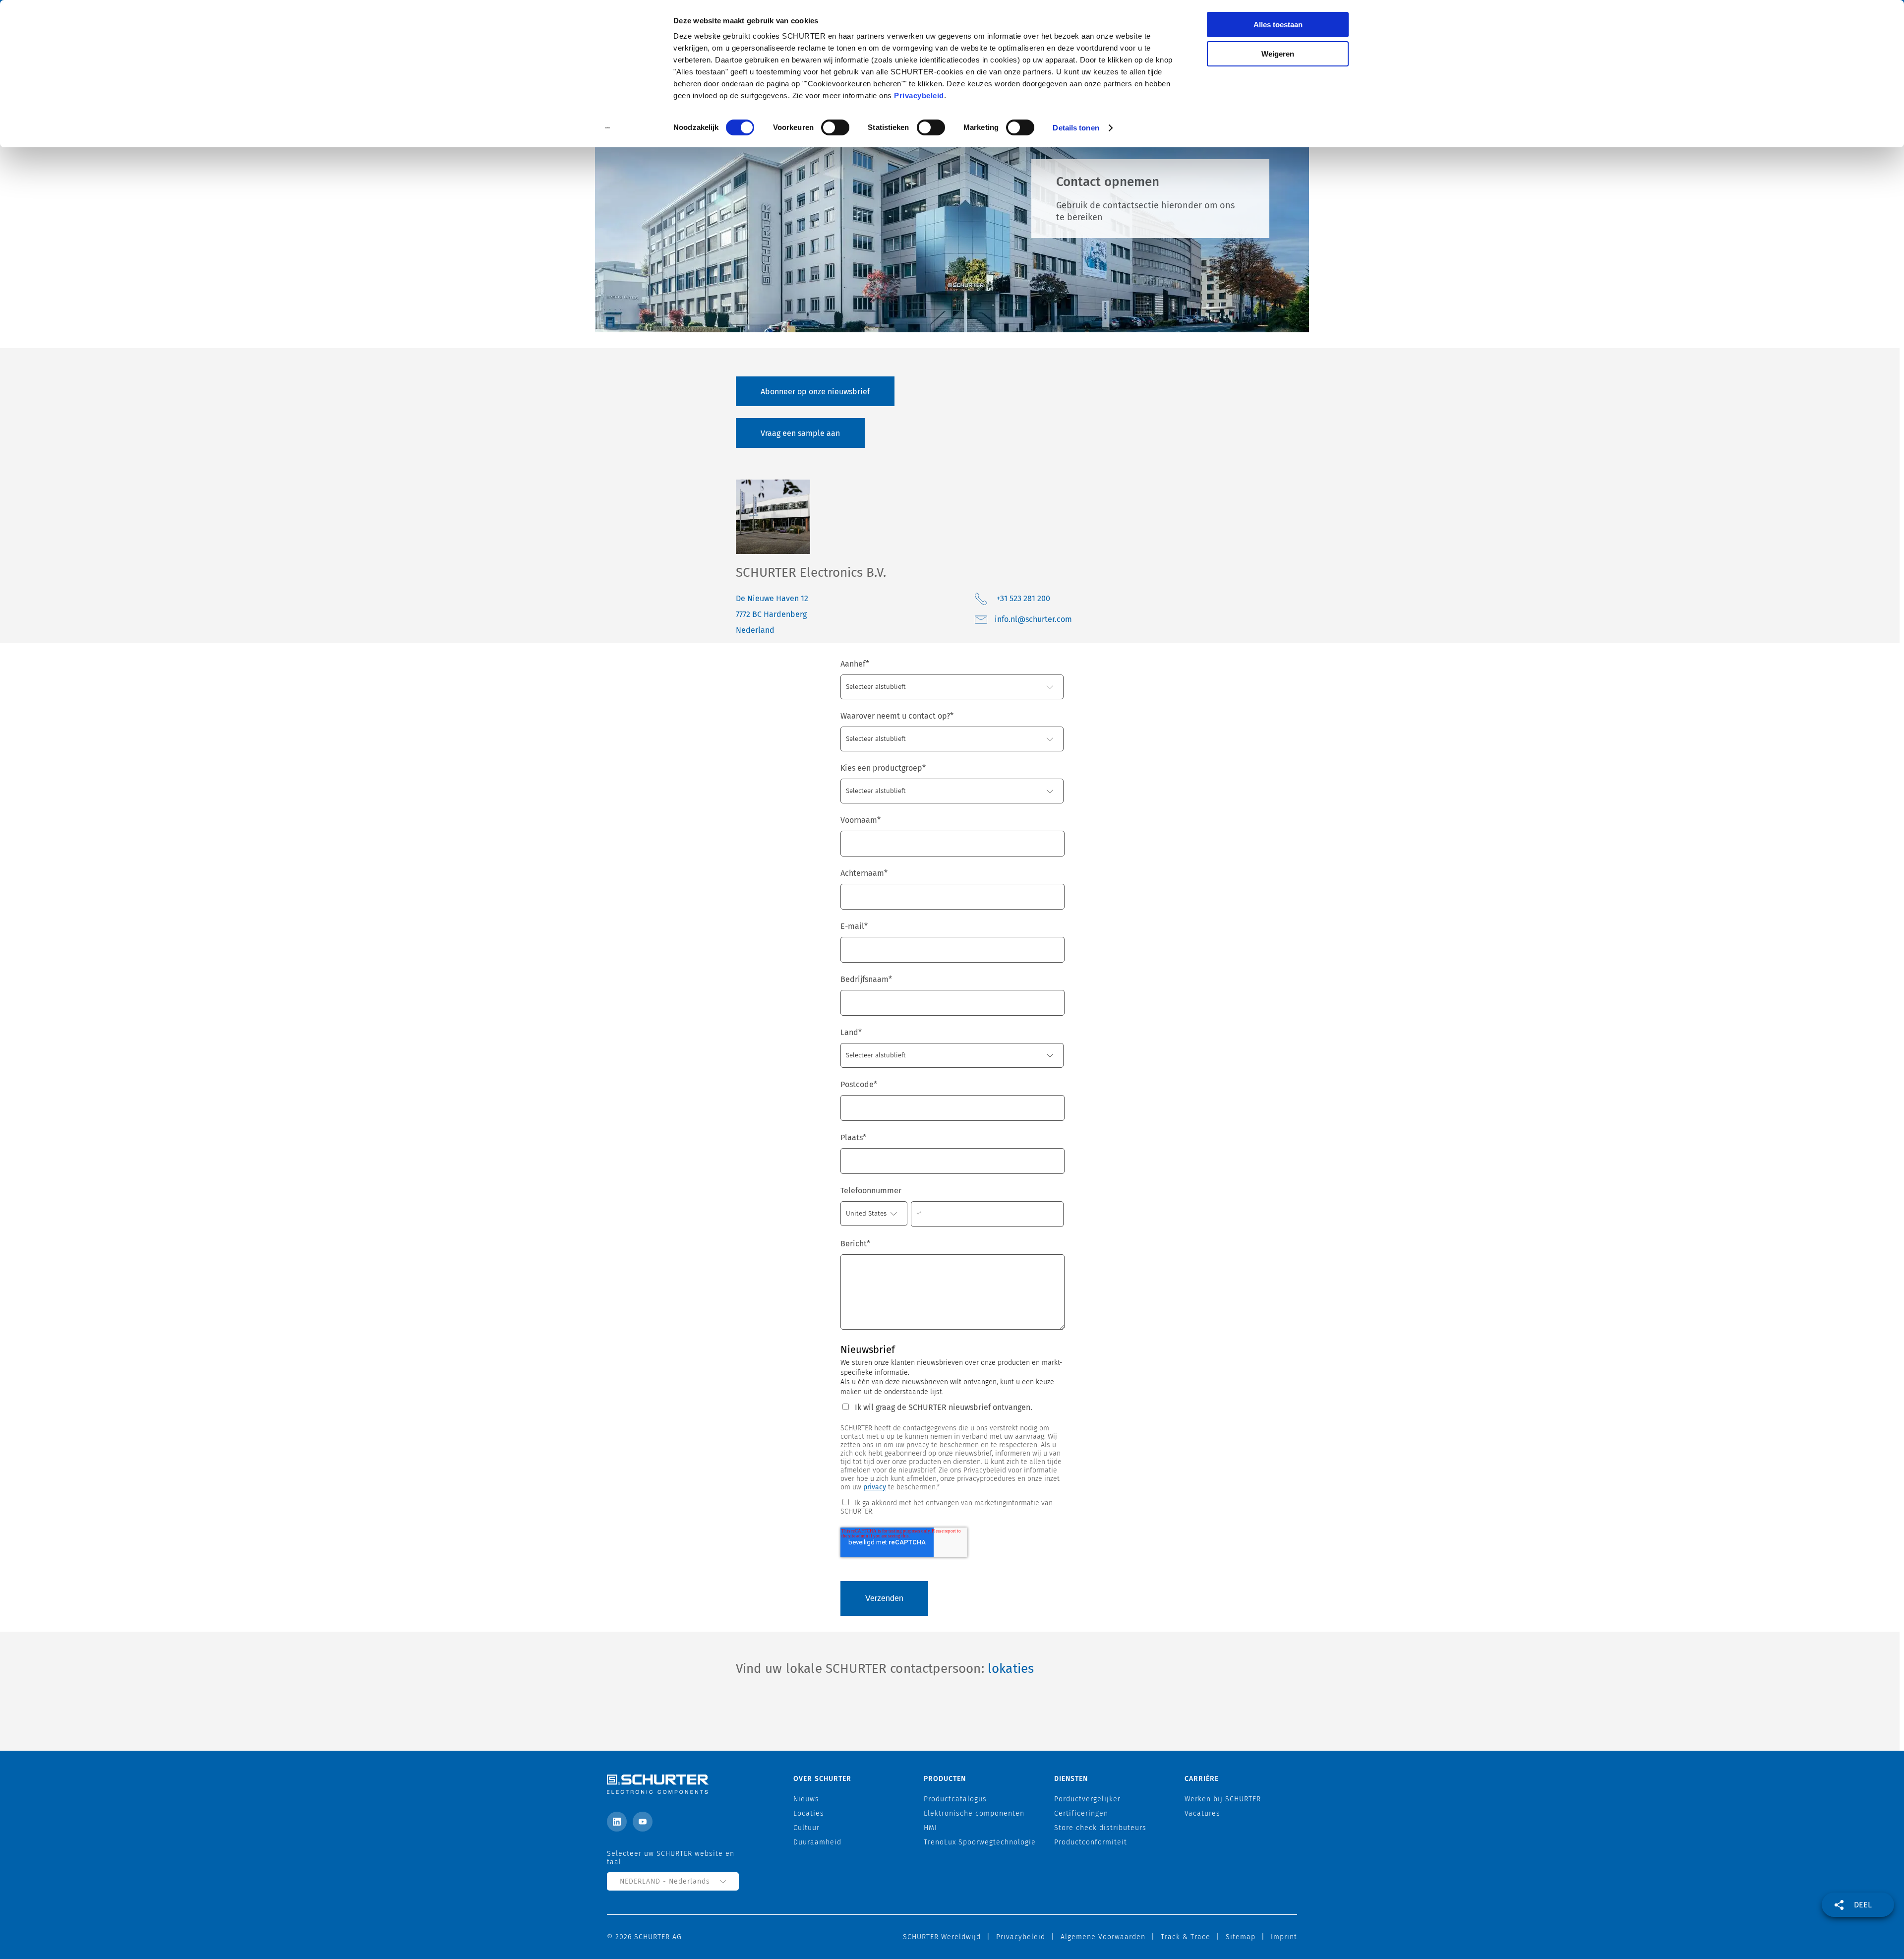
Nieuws (806, 1799)
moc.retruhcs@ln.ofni (1033, 619)
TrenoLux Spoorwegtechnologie (980, 1842)
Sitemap (1241, 1937)
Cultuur (806, 1828)
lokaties (1011, 1669)
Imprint (1284, 1937)
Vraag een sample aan (800, 433)
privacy (875, 1487)
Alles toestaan (1278, 25)
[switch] (835, 127)
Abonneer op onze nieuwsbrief (815, 392)
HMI (930, 1828)
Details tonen (1076, 128)
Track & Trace (1186, 1937)
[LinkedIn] (617, 1822)
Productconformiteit (1091, 1842)
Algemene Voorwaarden (1103, 1937)
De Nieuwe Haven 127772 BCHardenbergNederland (772, 614)
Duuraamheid (817, 1842)
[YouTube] (643, 1822)
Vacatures (1202, 1813)
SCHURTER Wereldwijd (942, 1937)
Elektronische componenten (974, 1813)
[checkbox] (952, 1506)
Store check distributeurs (1100, 1828)
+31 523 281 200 (1023, 598)
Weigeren (1278, 54)
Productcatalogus (955, 1799)
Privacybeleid (919, 95)
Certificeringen (1081, 1813)
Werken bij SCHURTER (1223, 1799)
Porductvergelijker (1087, 1799)
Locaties (809, 1813)
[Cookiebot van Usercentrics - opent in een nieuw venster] (608, 128)
